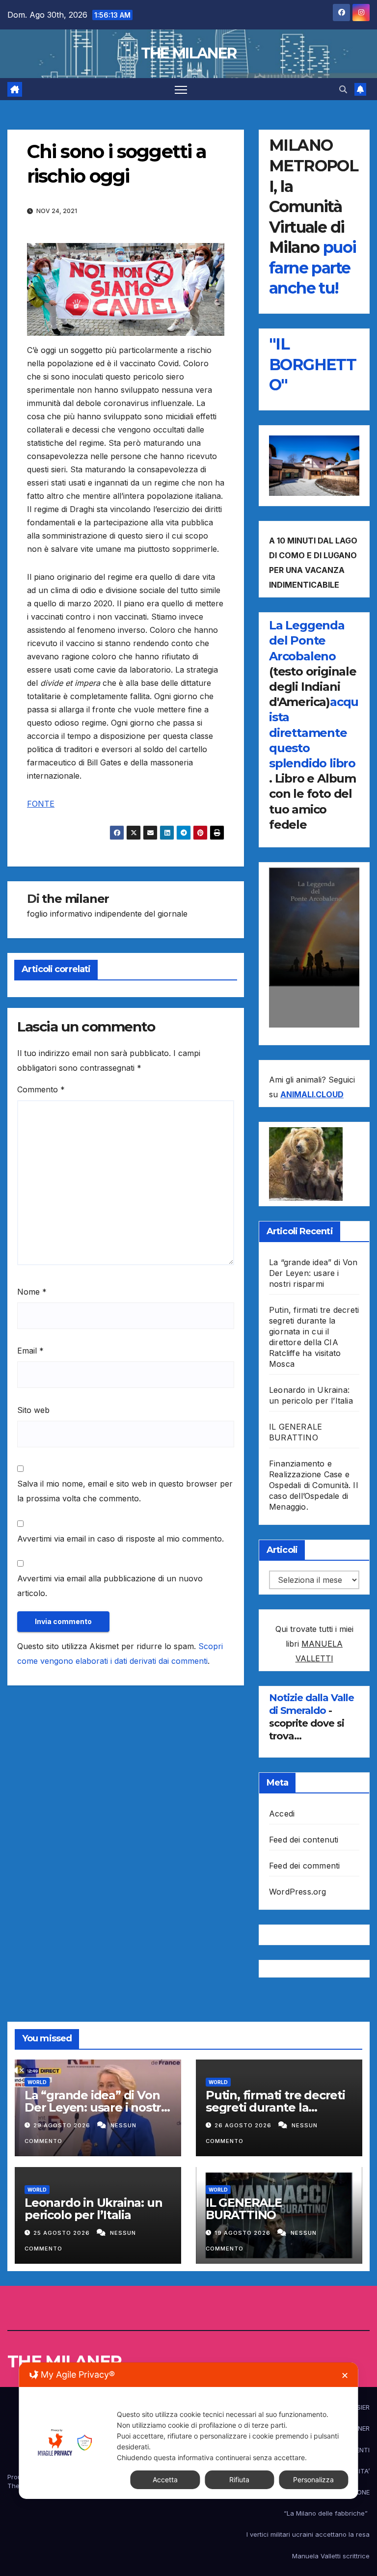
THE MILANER (188, 53)
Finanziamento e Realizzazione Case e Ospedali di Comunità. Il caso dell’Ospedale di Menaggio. (313, 1485)
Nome (32, 1292)
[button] (343, 89)
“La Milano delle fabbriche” (327, 2513)
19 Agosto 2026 (243, 2233)
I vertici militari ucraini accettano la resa (308, 2534)
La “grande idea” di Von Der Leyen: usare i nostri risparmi (313, 1273)
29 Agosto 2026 (63, 2125)
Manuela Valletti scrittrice (331, 2556)
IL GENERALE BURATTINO (244, 2209)
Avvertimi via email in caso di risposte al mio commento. (121, 1539)
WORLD (37, 2082)
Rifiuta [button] (239, 2480)
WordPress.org (298, 1892)
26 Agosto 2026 (244, 2125)
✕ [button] (345, 2375)
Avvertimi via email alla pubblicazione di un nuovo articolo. (110, 1586)
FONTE (41, 804)
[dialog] (188, 2431)
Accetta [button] (165, 2480)
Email (30, 1351)
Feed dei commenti (304, 1866)
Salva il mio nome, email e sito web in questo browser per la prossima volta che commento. (125, 1491)
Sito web (33, 1410)
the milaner (75, 899)
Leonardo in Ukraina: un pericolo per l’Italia (93, 2209)
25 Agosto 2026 (63, 2233)
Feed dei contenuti (304, 1840)
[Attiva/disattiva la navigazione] (181, 89)
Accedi (282, 1814)
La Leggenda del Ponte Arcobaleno (307, 640)
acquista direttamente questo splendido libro (314, 732)
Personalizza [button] (313, 2480)
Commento (41, 1089)
